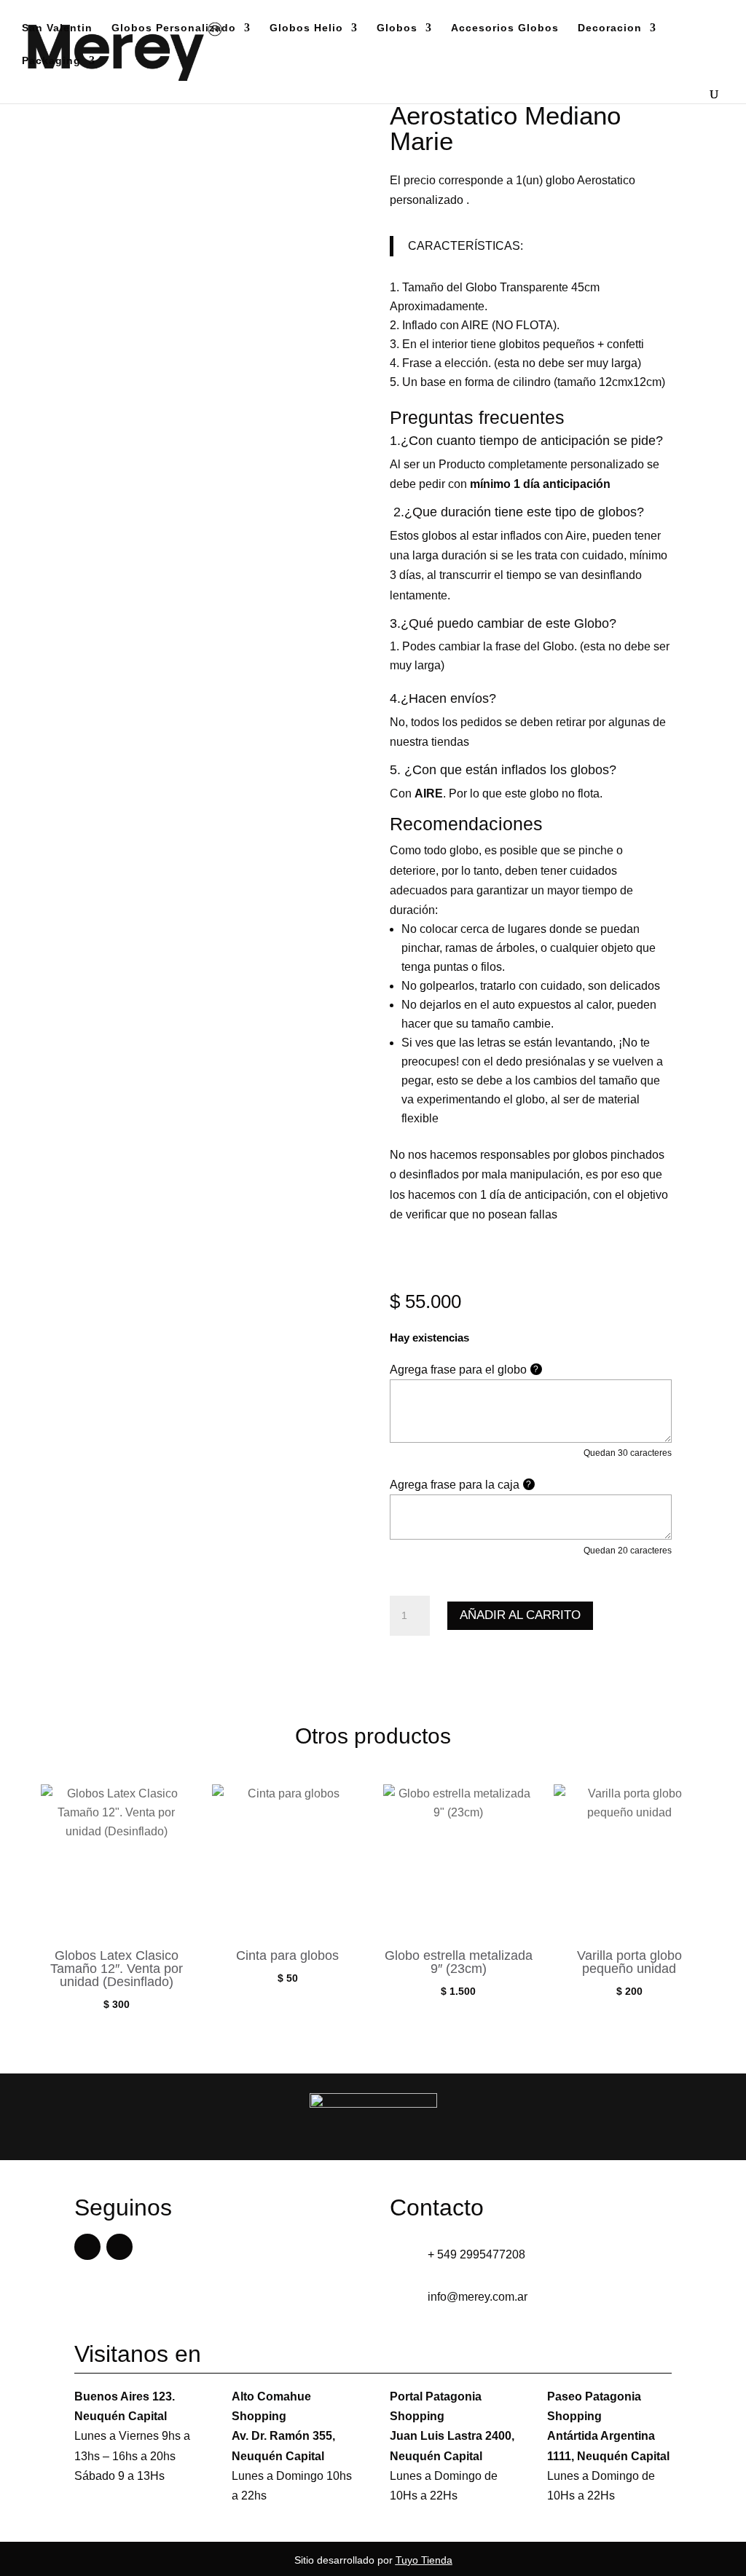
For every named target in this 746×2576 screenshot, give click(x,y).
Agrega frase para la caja (461, 1485)
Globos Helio (306, 28)
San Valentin (57, 28)
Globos (397, 28)
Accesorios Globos (505, 28)
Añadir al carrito (520, 1615)
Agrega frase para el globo (464, 1370)
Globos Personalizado (174, 28)
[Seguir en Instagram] (119, 2247)
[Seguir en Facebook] (87, 2247)
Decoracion (610, 28)
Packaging (51, 61)
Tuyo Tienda (424, 2560)
